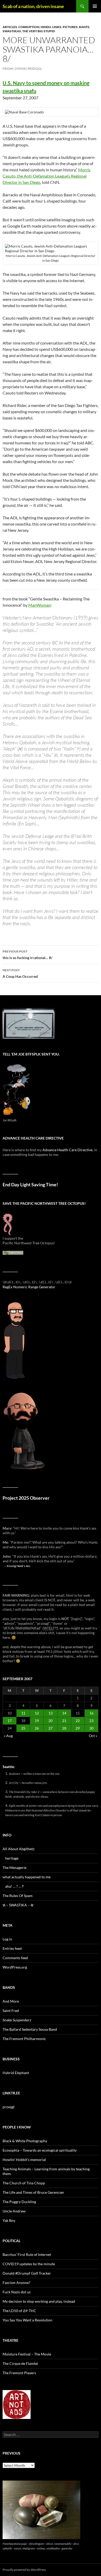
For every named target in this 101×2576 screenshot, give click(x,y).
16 (91, 1713)
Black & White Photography (25, 2141)
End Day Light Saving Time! (30, 1185)
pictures (70, 27)
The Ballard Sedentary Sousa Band (30, 2029)
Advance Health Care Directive (67, 1150)
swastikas (12, 31)
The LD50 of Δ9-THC (19, 2311)
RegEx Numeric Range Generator (29, 1287)
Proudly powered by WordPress (24, 2570)
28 (64, 1728)
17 (10, 1721)
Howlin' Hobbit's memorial (24, 2160)
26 (37, 1728)
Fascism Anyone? (16, 2283)
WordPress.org (15, 1967)
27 (51, 1728)
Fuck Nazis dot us (17, 2292)
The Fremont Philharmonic (24, 2039)
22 (78, 1721)
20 (51, 1721)
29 (78, 1728)
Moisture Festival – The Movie (27, 2354)
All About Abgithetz (19, 1849)
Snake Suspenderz (17, 2020)
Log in (7, 1939)
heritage (12, 1858)
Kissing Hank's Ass (19, 1566)
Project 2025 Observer (26, 1498)
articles (10, 27)
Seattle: (9, 1767)
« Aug (8, 1736)
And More (11, 2001)
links (57, 27)
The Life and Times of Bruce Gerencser (33, 2192)
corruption (29, 27)
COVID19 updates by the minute (29, 2264)
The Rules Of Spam (18, 1896)
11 (23, 1713)
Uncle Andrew (14, 2211)
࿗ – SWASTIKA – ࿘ (18, 1905)
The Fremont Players (19, 2373)
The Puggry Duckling (19, 2202)
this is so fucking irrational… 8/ (27, 955)
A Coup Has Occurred (20, 973)
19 (37, 1721)
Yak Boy (9, 2220)
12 (37, 1713)
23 (91, 1721)
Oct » (93, 1736)
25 (23, 1728)
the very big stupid (39, 31)
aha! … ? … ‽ (14, 1886)
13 (51, 1713)
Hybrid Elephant (16, 2073)
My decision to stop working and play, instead (39, 2301)
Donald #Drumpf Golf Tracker (27, 2273)
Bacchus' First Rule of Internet (27, 2254)
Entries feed (12, 1948)
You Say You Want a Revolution (27, 2320)
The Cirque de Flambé (20, 2363)
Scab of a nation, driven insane (33, 6)
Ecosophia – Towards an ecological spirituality (40, 2150)
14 (64, 1713)
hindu (46, 27)
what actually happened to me (27, 1877)
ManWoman (39, 605)
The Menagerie (15, 1868)
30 (91, 1728)
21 (64, 1721)
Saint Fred (11, 2011)
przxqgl (35, 69)
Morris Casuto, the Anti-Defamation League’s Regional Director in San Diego (46, 176)
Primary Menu (95, 6)
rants (84, 27)
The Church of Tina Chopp (24, 2183)
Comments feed (15, 1958)
